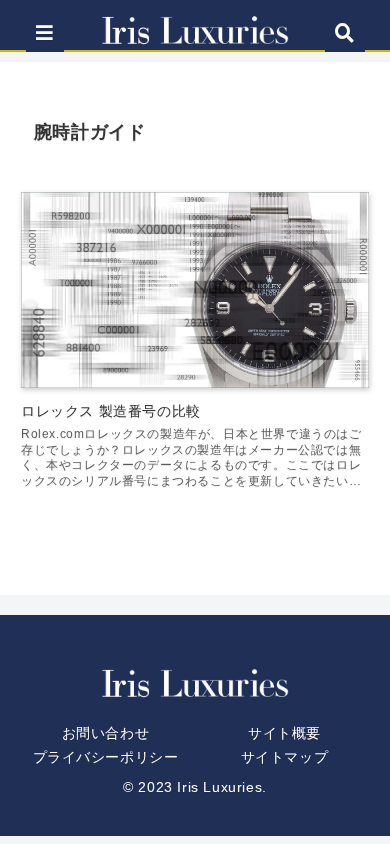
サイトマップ (285, 757)
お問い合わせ (106, 733)
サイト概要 (284, 733)
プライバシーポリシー (106, 757)
